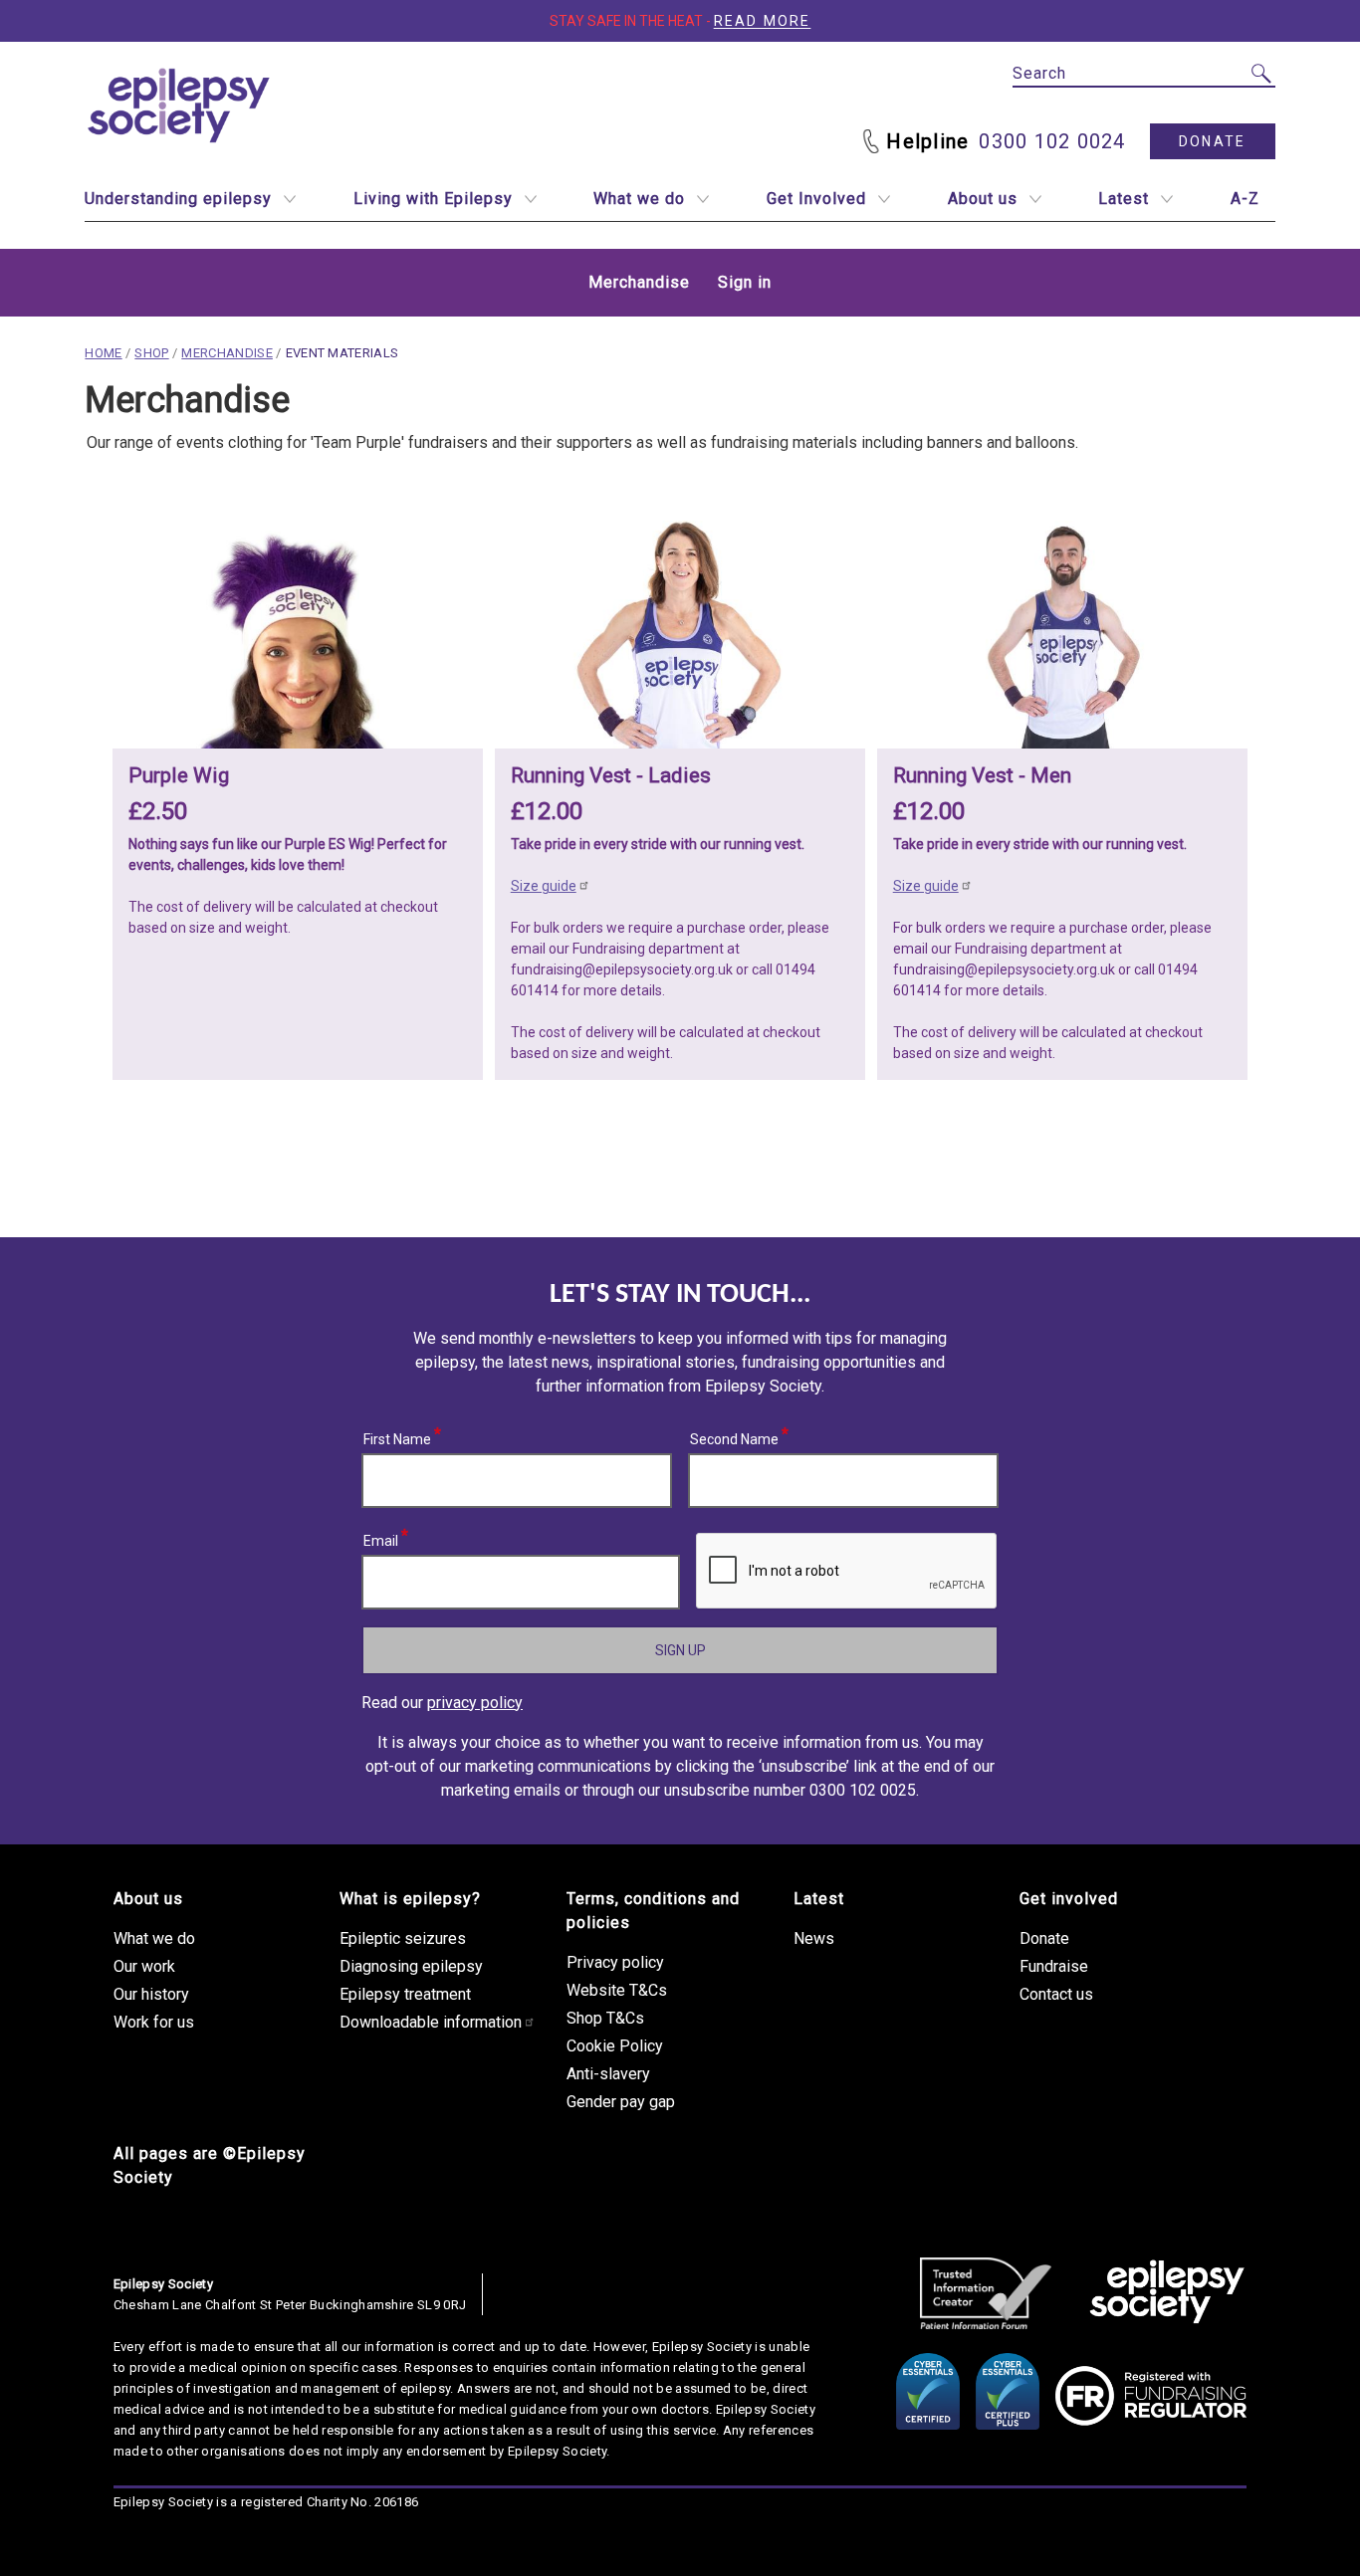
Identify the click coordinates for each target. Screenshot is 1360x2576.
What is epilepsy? (410, 1899)
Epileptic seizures (403, 1938)
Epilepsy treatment (405, 1994)
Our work (144, 1966)
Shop (151, 353)
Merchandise (639, 282)
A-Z (1245, 199)
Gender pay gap (621, 2102)
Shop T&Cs (605, 2018)
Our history (151, 1994)
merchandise (227, 353)
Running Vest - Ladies (611, 775)
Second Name (735, 1436)
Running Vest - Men (982, 775)
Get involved (1069, 1899)
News (814, 1938)
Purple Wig (179, 775)
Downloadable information (431, 2022)
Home (103, 353)
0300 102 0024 (1052, 141)
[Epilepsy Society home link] (180, 106)
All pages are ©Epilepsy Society (210, 2165)
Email (381, 1538)
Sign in (745, 282)
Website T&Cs (617, 1990)
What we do (639, 199)
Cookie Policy (615, 2046)
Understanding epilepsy (178, 199)
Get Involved (816, 199)
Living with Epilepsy (433, 199)
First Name (398, 1436)
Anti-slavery (608, 2074)
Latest (1124, 199)
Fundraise (1054, 1966)
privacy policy (475, 1703)
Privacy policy (615, 1962)
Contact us (1056, 1994)
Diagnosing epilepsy (411, 1966)
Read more (763, 21)
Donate (1212, 141)
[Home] (1167, 2293)
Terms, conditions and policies (653, 1911)
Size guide (544, 886)
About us (983, 199)
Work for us (154, 2022)
